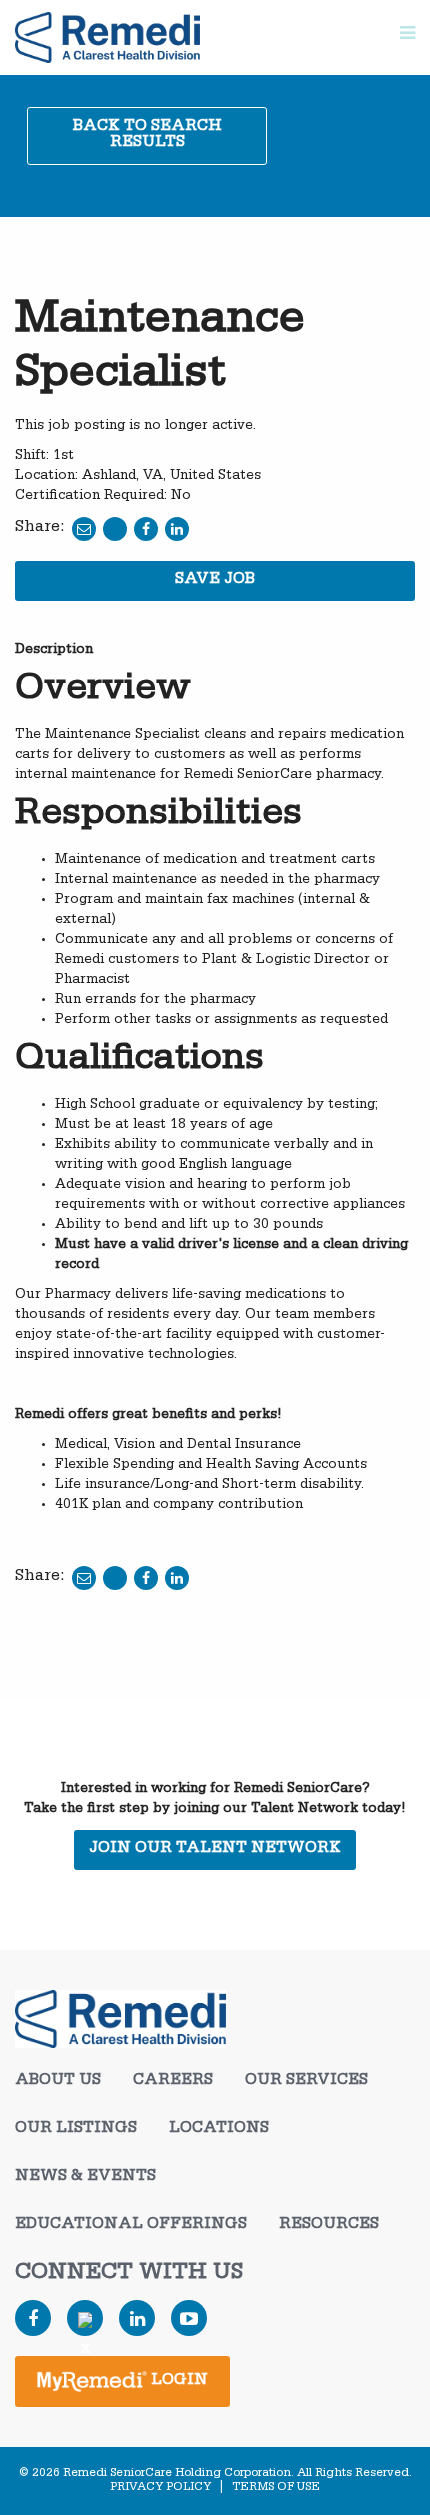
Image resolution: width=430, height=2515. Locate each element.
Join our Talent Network (215, 1850)
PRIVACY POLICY (160, 2488)
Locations (219, 2130)
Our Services (306, 2082)
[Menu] (407, 37)
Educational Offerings (131, 2226)
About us (58, 2082)
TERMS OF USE (276, 2488)
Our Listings (76, 2130)
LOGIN (177, 2382)
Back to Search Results (147, 136)
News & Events (85, 2178)
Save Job (215, 581)
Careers (173, 2082)
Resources (329, 2226)
